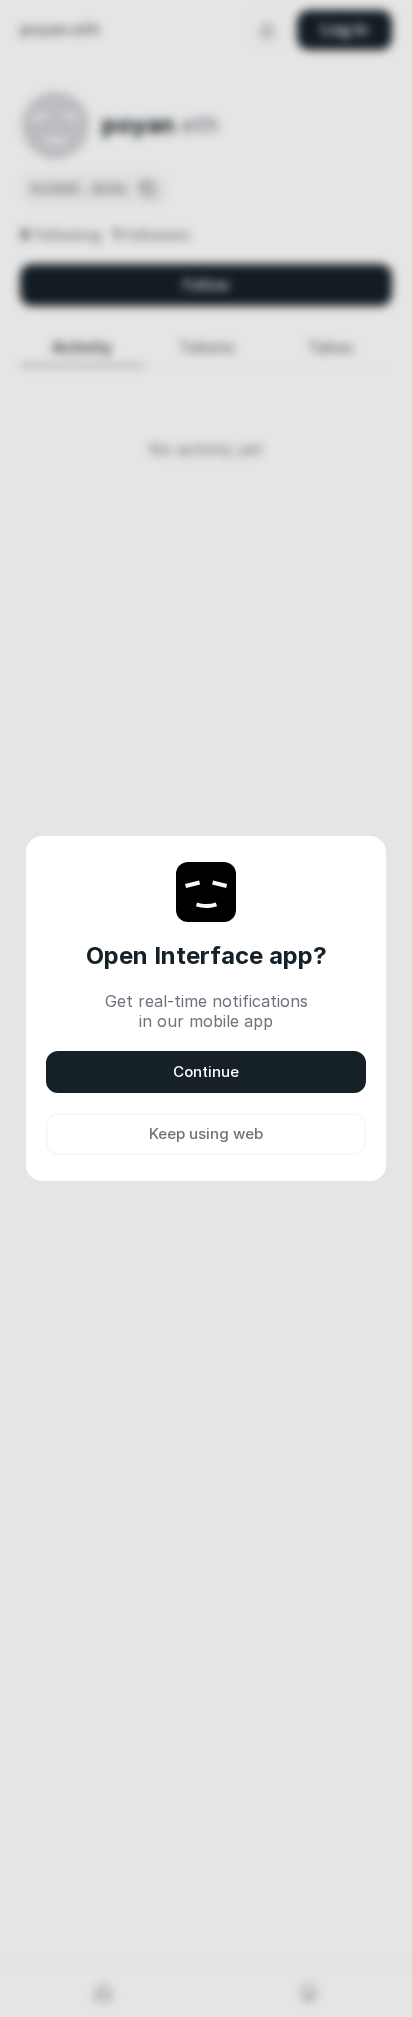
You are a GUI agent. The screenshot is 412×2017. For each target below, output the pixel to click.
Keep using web (206, 1133)
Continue (206, 1071)
